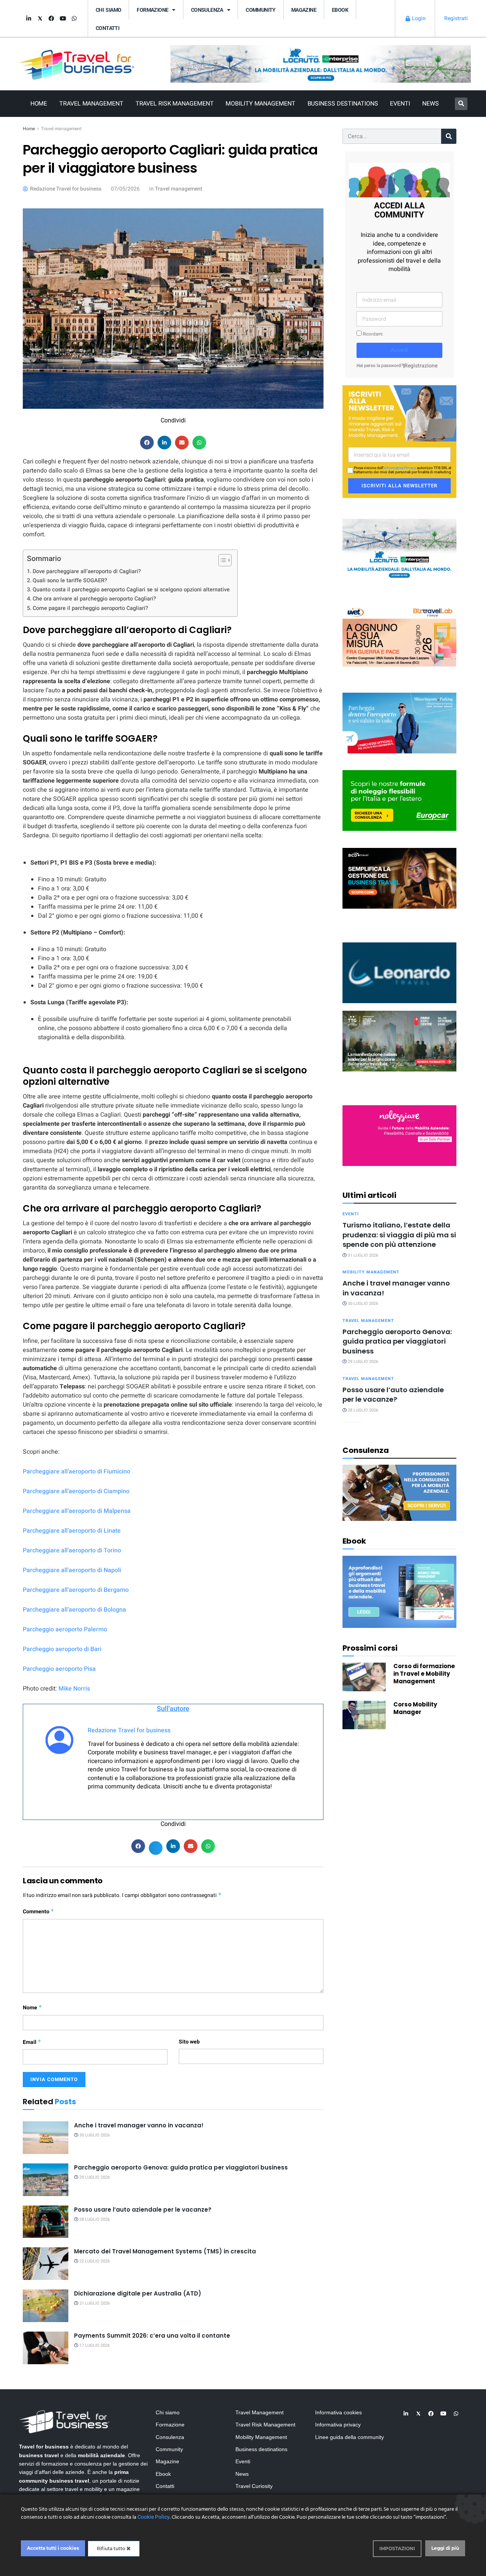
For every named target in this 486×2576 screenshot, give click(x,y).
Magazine (304, 10)
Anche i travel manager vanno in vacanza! (139, 2125)
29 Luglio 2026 (94, 2177)
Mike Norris (74, 1689)
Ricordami (372, 334)
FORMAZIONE (152, 10)
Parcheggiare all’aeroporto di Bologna (74, 1610)
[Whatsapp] (74, 19)
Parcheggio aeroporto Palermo (65, 1629)
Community (261, 10)
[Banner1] (399, 878)
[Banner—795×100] (321, 64)
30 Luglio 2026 (94, 2135)
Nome (32, 2008)
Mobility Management (260, 104)
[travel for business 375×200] (399, 636)
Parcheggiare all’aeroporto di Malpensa (77, 1511)
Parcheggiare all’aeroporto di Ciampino (76, 1491)
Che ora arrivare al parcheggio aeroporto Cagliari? (94, 599)
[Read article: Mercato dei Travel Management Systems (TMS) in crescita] (46, 2264)
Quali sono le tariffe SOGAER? (70, 581)
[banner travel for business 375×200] (399, 1135)
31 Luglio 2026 (362, 1255)
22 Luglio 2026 (94, 2261)
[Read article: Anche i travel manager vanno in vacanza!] (46, 2138)
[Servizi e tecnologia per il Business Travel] (399, 972)
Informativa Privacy (400, 468)
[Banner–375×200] (399, 549)
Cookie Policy (154, 2517)
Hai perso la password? (380, 366)
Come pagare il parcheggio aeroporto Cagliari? (90, 608)
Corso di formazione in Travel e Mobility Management (424, 1674)
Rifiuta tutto (112, 2548)
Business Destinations (343, 104)
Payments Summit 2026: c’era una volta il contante (152, 2336)
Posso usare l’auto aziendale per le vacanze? (143, 2210)
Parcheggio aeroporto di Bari (62, 1649)
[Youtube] (63, 19)
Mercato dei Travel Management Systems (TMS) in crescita (165, 2251)
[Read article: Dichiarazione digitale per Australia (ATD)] (46, 2306)
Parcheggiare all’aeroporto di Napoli (72, 1570)
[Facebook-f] (51, 19)
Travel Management (91, 104)
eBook (340, 10)
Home (39, 104)
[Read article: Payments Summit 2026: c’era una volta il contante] (46, 2348)
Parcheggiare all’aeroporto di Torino (72, 1550)
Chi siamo (108, 10)
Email (32, 2042)
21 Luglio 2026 (94, 2303)
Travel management (61, 129)
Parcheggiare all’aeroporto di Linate (72, 1531)
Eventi (400, 104)
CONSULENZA (207, 10)
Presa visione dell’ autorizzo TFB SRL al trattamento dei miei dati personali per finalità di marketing (402, 470)
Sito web (189, 2042)
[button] (461, 104)
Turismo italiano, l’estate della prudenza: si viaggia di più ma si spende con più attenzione (399, 1235)
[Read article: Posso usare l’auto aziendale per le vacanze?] (46, 2222)
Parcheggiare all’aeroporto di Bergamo (76, 1590)
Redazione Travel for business (129, 1730)
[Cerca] (449, 136)
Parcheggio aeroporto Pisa (59, 1669)
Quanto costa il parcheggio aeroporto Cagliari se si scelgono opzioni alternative (131, 590)
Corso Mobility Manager (415, 1708)
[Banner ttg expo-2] (399, 1041)
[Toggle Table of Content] (221, 560)
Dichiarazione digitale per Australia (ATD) (138, 2293)
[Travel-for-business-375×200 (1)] (399, 800)
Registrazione (421, 366)
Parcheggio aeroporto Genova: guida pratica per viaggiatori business (181, 2167)
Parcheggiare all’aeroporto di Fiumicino (77, 1472)
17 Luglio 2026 (94, 2345)
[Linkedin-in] (28, 19)
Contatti (107, 28)
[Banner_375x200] (399, 722)
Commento (39, 1912)
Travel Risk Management (175, 104)
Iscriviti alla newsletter (399, 486)
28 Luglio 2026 (94, 2219)
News (431, 104)
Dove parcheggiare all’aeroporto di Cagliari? (87, 571)
